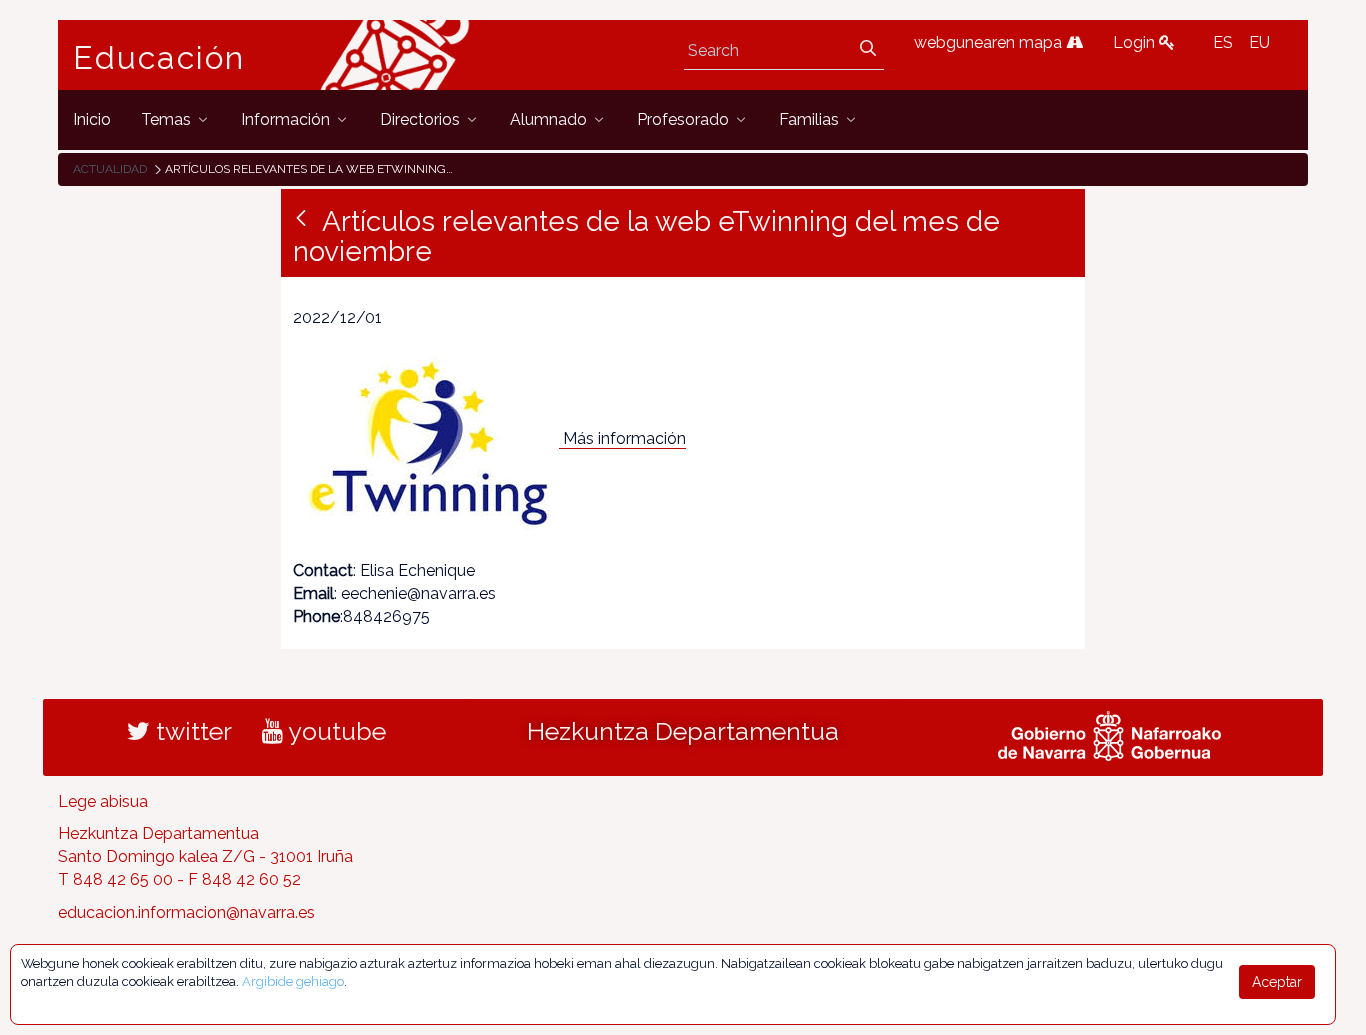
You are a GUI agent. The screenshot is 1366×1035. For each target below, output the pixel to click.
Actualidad (110, 169)
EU (1259, 42)
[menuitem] (92, 119)
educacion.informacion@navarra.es (186, 912)
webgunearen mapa (990, 42)
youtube (334, 731)
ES (1223, 42)
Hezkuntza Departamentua (683, 731)
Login (1136, 42)
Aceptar (1277, 982)
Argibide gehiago (293, 981)
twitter (191, 731)
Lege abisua (103, 801)
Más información (624, 438)
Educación (159, 58)
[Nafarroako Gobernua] (1109, 733)
